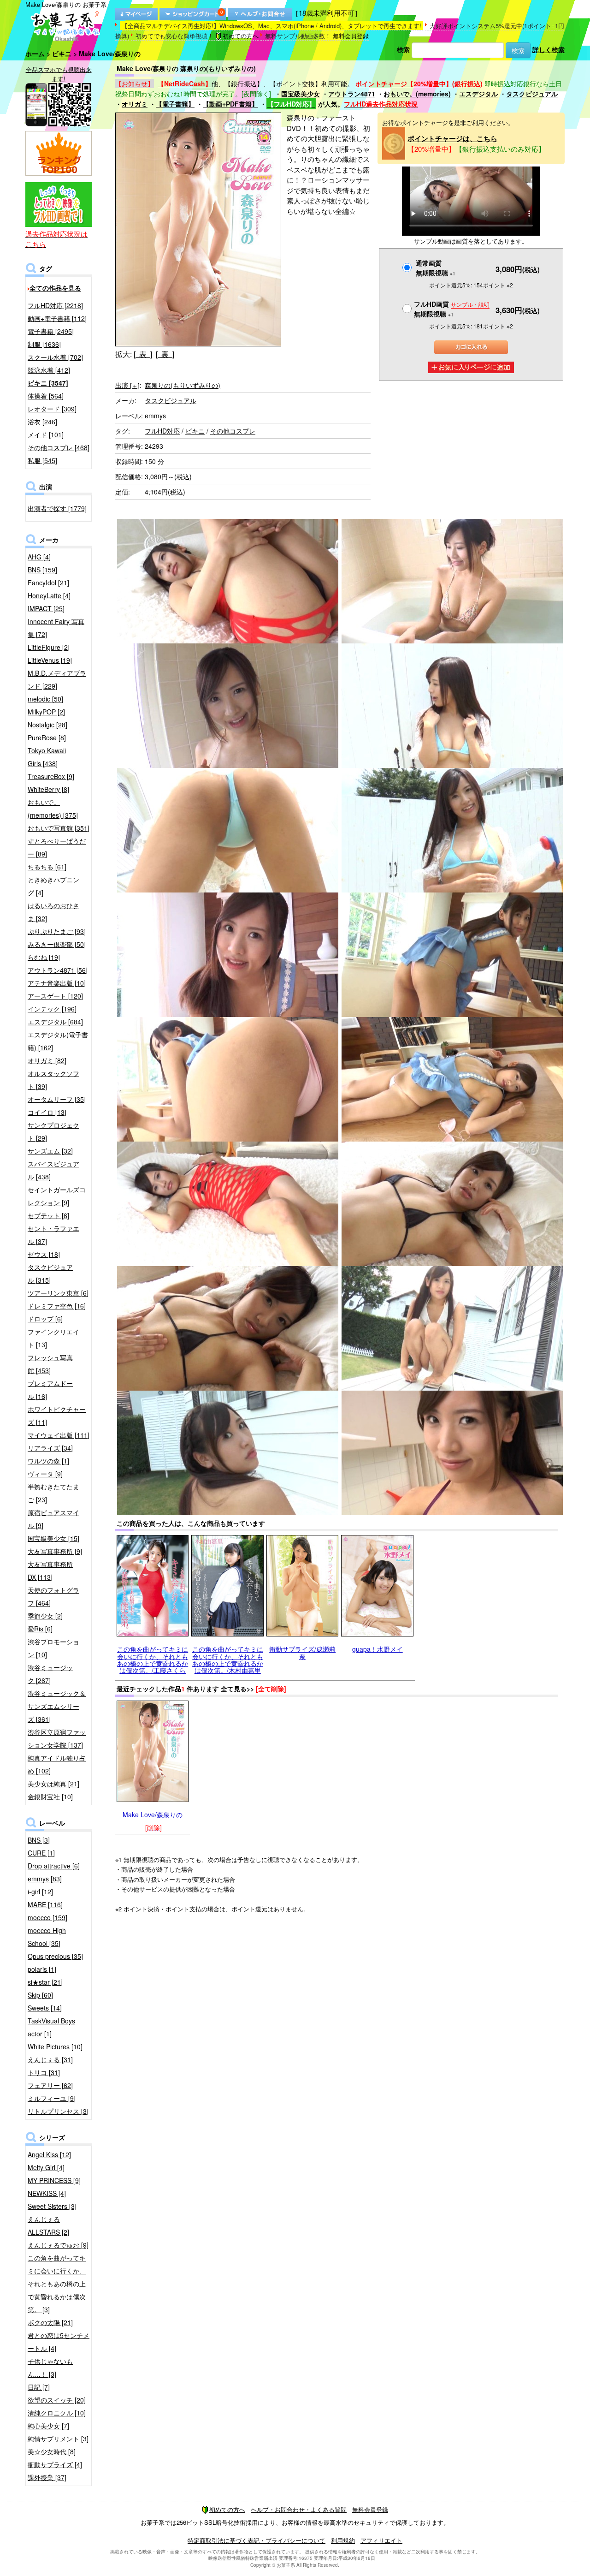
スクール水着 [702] (55, 357)
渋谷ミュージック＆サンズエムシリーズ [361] (57, 1706)
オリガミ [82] (47, 1060)
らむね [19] (44, 957)
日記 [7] (39, 2387)
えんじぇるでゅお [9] (58, 2245)
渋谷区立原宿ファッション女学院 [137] (57, 1738)
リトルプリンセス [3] (58, 2111)
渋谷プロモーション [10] (53, 1648)
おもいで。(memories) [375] (53, 809)
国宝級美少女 (301, 94)
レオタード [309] (52, 409)
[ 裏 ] (165, 354)
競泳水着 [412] (49, 370)
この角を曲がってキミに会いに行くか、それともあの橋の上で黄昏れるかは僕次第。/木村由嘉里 (228, 1660)
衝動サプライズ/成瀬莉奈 (302, 1652)
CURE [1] (41, 1853)
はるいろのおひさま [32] (53, 912)
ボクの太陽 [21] (50, 2322)
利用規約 (343, 2540)
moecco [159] (47, 1917)
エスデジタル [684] (55, 1022)
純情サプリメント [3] (58, 2439)
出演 (127, 385)
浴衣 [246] (42, 422)
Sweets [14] (45, 2008)
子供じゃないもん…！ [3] (50, 2368)
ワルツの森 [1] (48, 1461)
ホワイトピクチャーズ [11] (57, 1416)
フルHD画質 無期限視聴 (452, 309)
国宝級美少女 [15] (53, 1538)
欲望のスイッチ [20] (57, 2400)
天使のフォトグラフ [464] (53, 1596)
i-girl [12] (40, 1892)
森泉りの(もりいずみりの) (183, 385)
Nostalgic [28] (47, 725)
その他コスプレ (233, 431)
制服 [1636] (44, 344)
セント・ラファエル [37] (53, 1235)
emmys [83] (45, 1879)
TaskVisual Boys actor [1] (51, 2027)
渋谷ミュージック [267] (50, 1674)
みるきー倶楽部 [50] (57, 944)
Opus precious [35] (55, 1956)
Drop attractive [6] (54, 1866)
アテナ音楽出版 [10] (57, 983)
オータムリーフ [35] (57, 1099)
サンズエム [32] (50, 1151)
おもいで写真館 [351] (59, 828)
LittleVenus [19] (50, 660)
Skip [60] (40, 1995)
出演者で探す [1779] (57, 508)
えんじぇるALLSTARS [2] (48, 2225)
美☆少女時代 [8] (52, 2451)
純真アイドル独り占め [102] (57, 1764)
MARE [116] (45, 1904)
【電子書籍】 (175, 104)
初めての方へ (241, 36)
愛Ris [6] (40, 1629)
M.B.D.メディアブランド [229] (57, 679)
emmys (155, 416)
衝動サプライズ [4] (55, 2464)
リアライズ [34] (50, 1448)
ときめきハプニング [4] (53, 886)
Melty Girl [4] (46, 2167)
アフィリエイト (381, 2540)
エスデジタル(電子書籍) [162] (58, 1041)
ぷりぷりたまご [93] (57, 931)
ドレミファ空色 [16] (57, 1306)
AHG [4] (39, 557)
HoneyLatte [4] (49, 595)
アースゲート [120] (55, 996)
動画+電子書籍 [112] (57, 318)
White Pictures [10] (55, 2047)
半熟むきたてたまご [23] (53, 1493)
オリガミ (135, 104)
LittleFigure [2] (49, 647)
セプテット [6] (48, 1215)
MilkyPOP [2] (46, 712)
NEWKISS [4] (47, 2193)
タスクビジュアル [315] (50, 1273)
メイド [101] (46, 434)
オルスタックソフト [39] (53, 1080)
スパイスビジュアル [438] (53, 1170)
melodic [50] (45, 699)
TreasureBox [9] (51, 776)
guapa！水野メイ (378, 1649)
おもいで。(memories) (417, 94)
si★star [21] (45, 1982)
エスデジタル (478, 94)
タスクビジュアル (532, 94)
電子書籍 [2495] (51, 331)
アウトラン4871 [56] (58, 970)
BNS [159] (42, 570)
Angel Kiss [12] (49, 2154)
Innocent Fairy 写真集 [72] (56, 628)
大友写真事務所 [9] (55, 1551)
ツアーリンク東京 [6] (58, 1293)
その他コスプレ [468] (59, 447)
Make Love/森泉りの (153, 1815)
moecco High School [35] (47, 1937)
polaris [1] (42, 1969)
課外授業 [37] (47, 2477)
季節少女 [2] (45, 1616)
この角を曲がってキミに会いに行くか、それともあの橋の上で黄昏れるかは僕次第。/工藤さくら (153, 1660)
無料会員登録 (351, 36)
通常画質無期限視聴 (436, 268)
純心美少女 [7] (48, 2426)
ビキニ (62, 54)
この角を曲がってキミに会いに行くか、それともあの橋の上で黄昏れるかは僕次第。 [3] (57, 2284)
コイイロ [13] (47, 1112)
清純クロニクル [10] (57, 2413)
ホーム (35, 54)
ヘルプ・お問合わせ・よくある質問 (299, 2509)
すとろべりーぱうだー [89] (57, 847)
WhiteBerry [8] (48, 789)
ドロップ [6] (45, 1319)
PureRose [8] (47, 738)
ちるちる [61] (47, 867)
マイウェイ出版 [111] (59, 1435)
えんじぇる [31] (50, 2059)
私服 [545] (42, 460)
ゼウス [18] (44, 1254)
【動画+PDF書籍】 (230, 104)
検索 (403, 49)
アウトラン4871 (352, 94)
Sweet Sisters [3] (52, 2206)
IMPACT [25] (46, 608)
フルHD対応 (162, 431)
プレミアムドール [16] (50, 1390)
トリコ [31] (44, 2072)
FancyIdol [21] (48, 583)
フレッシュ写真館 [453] (50, 1364)
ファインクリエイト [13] (53, 1338)
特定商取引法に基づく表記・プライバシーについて (257, 2540)
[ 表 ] (143, 354)
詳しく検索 (549, 49)
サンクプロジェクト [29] (53, 1131)
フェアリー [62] (50, 2085)
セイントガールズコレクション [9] (57, 1196)
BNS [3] (39, 1840)
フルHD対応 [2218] (55, 305)
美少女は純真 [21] (53, 1784)
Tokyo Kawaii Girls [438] (47, 757)
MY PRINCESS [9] (54, 2180)
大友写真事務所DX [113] (50, 1571)
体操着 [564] (46, 396)
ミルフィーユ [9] (52, 2098)
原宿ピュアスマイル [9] (53, 1519)
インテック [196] (52, 1009)
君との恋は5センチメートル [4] (59, 2342)
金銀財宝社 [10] (50, 1797)
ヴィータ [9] (45, 1474)
